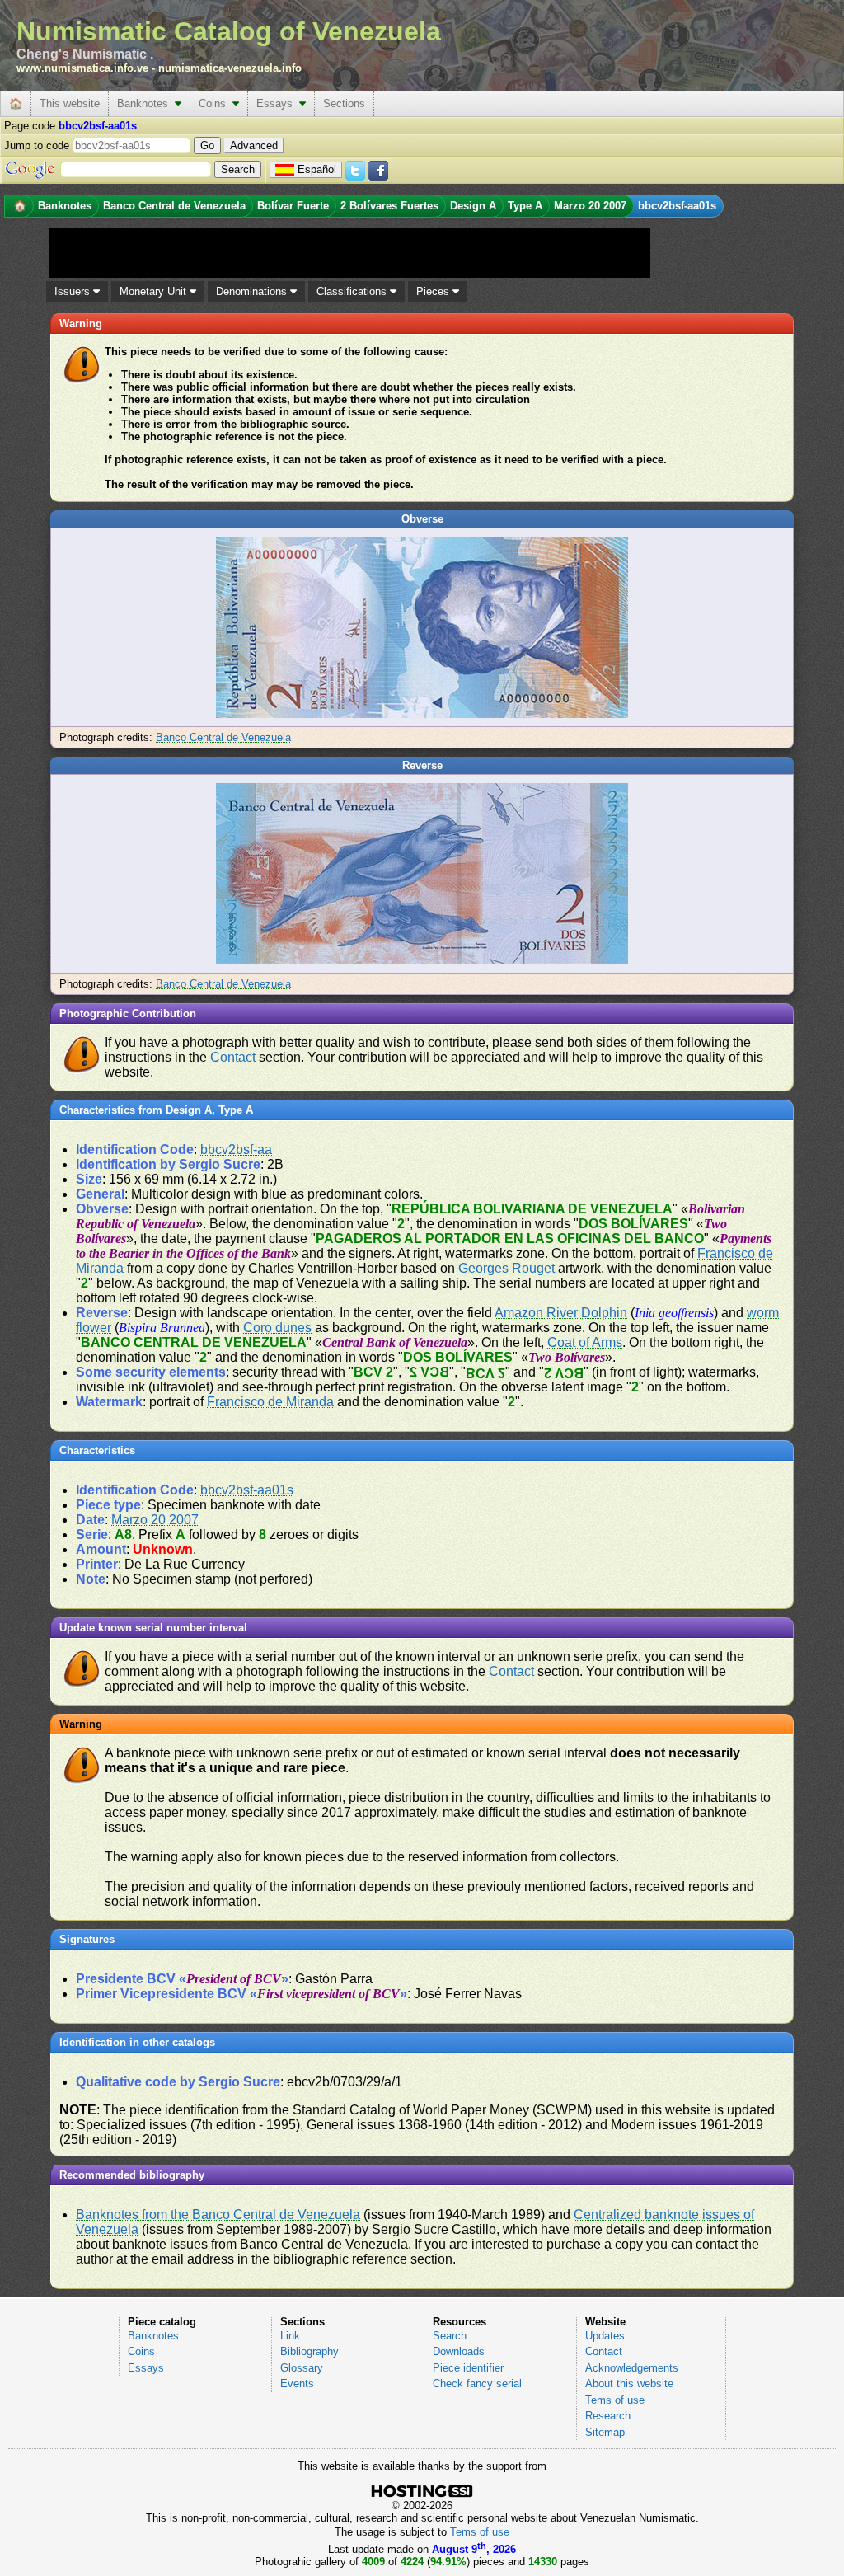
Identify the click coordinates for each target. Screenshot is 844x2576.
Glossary (302, 2368)
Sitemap (605, 2432)
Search (450, 2336)
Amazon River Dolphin (561, 1313)
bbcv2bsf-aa (236, 1150)
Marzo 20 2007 (155, 1520)
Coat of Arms (585, 1342)
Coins (216, 103)
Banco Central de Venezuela (223, 737)
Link (290, 2336)
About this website (629, 2384)
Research (608, 2416)
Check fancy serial (477, 2384)
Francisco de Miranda (270, 1402)
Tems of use (615, 2400)
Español (317, 169)
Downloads (459, 2351)
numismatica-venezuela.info (230, 68)
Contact (233, 1057)
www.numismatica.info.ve (82, 68)
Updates (605, 2336)
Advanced (254, 145)
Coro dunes (277, 1328)
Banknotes (146, 103)
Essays (278, 103)
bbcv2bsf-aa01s (247, 1490)
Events (297, 2384)
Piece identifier (468, 2368)
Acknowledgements (632, 2368)
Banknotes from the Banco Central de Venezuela (218, 2215)
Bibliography (309, 2351)
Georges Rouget (506, 1268)
